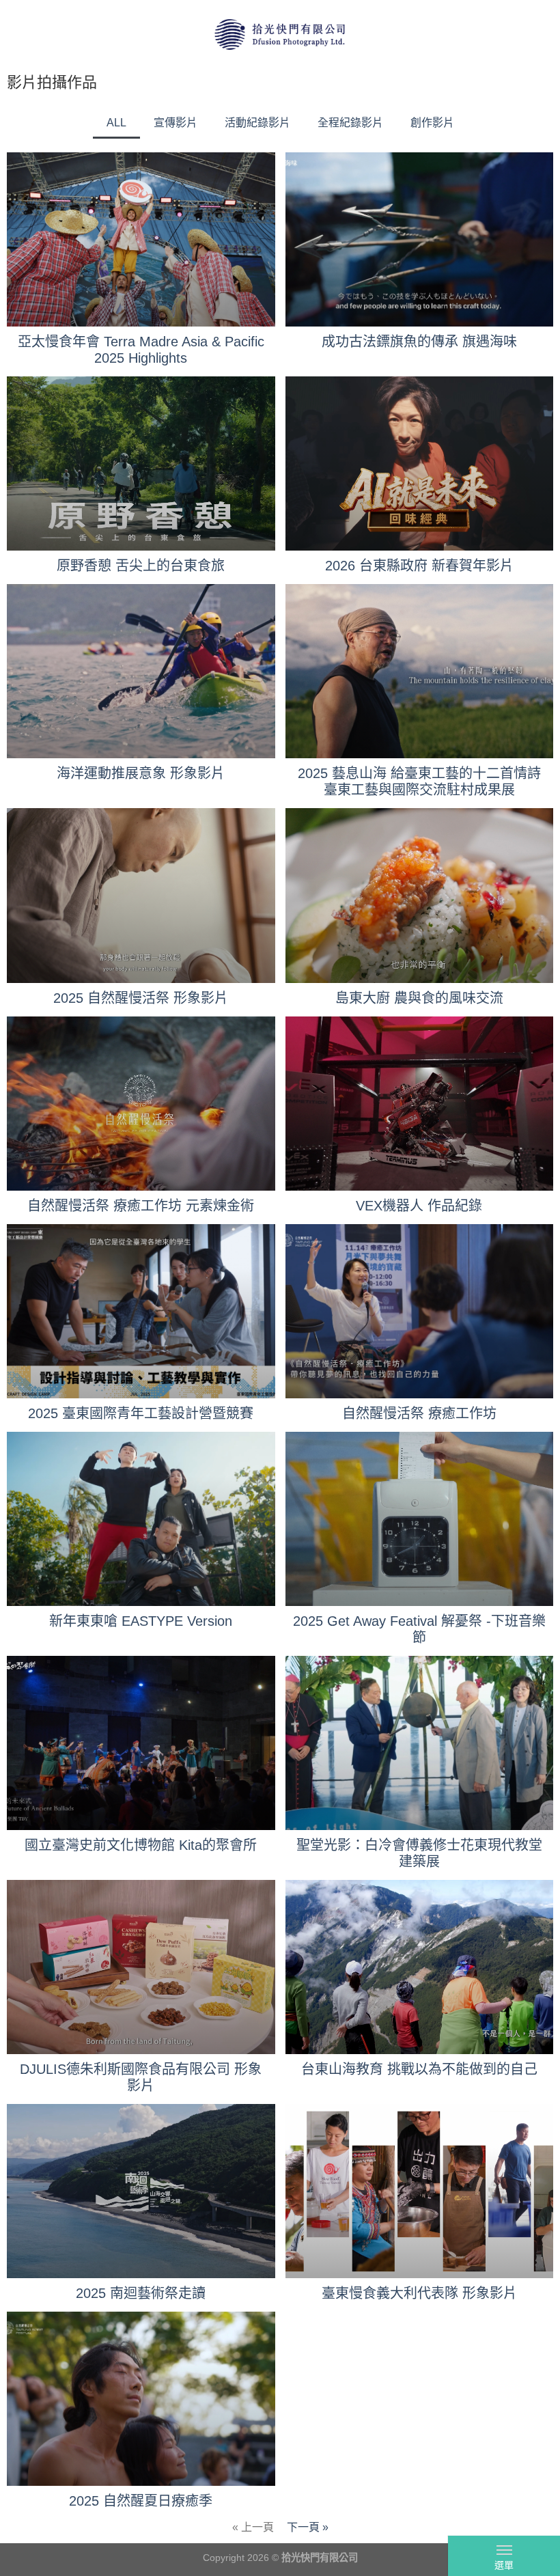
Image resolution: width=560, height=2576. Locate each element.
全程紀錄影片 (350, 123)
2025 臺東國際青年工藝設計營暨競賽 (141, 1413)
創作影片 (432, 123)
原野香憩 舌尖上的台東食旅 (141, 566)
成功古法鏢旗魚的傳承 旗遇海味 (419, 342)
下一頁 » (308, 2527)
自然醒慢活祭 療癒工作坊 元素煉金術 (141, 1206)
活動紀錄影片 (257, 123)
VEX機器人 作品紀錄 (419, 1206)
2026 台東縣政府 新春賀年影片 (419, 566)
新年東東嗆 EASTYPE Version (141, 1621)
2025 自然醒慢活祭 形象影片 (141, 998)
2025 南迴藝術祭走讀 (141, 2293)
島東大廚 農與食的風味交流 (419, 998)
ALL (116, 123)
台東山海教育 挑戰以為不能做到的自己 (419, 2069)
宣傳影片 (176, 123)
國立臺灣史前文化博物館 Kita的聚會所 (141, 1845)
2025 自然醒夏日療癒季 (141, 2501)
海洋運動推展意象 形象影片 (141, 773)
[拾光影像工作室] (280, 34)
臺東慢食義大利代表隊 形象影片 (419, 2293)
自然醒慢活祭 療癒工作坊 (419, 1413)
